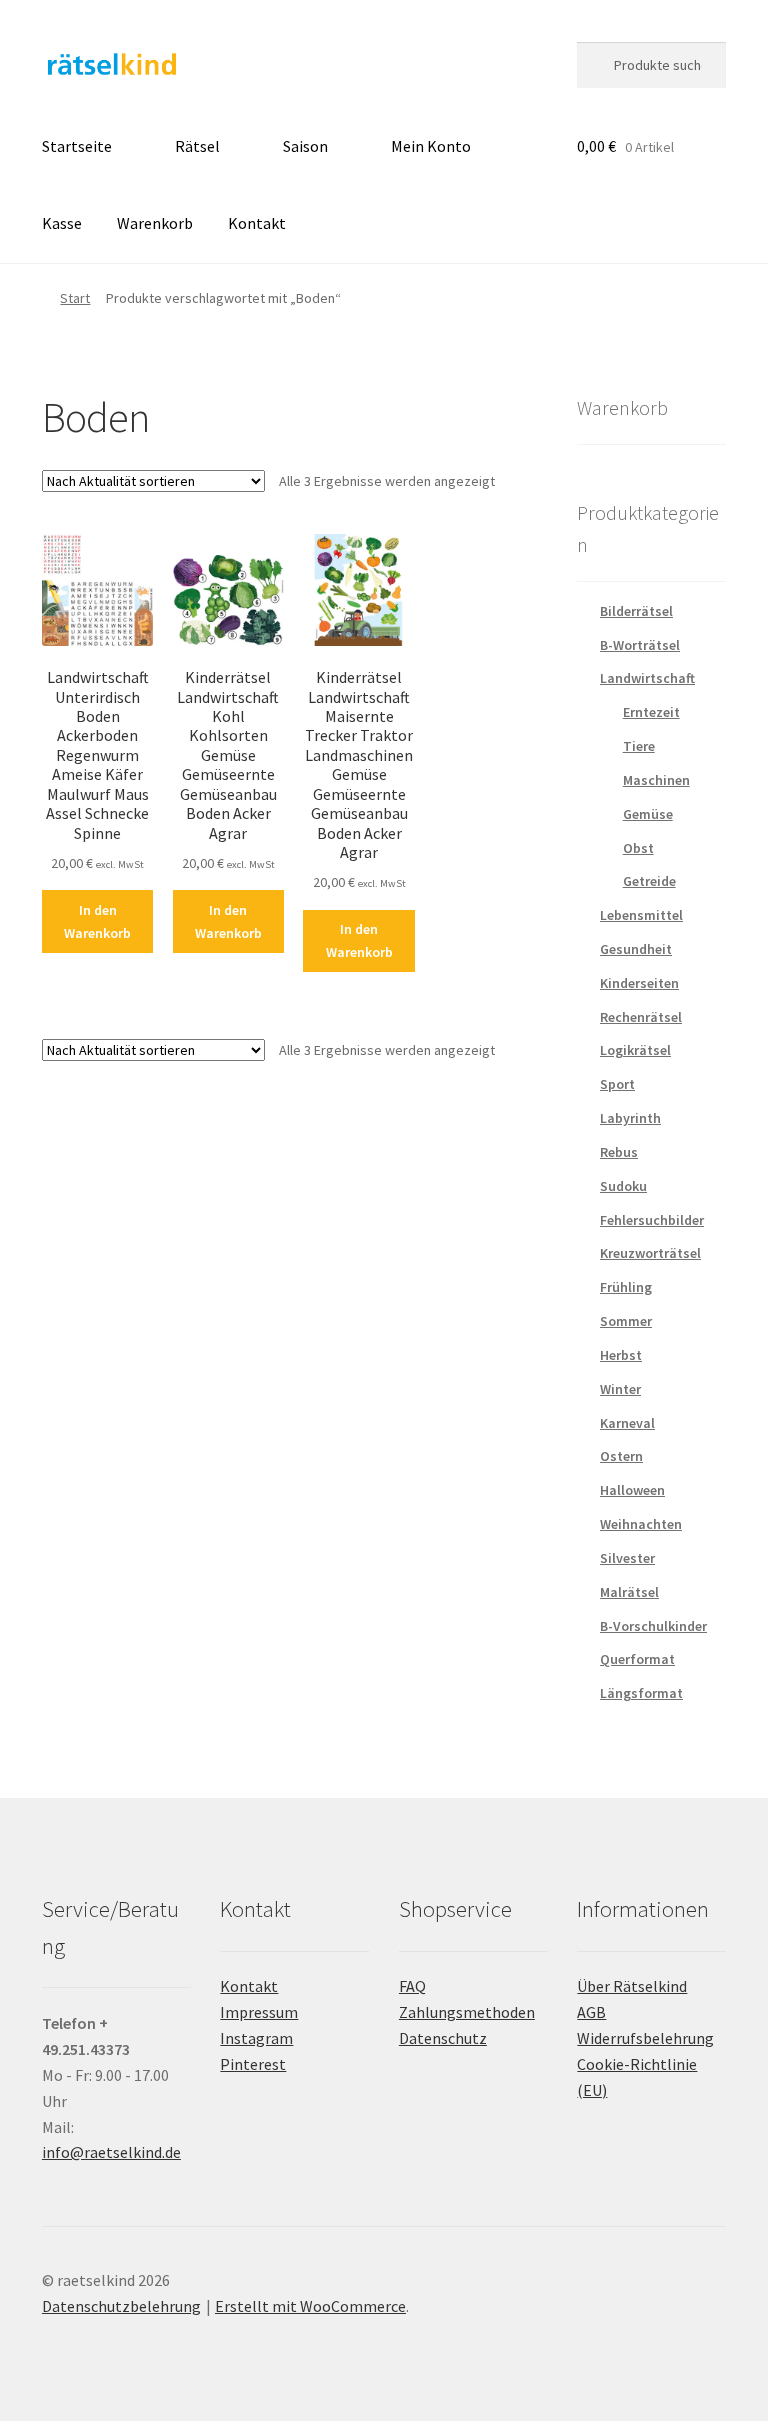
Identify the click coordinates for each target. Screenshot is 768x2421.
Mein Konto (431, 146)
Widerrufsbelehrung (645, 2038)
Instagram (256, 2038)
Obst (638, 848)
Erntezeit (651, 712)
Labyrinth (630, 1118)
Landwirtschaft (647, 678)
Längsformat (641, 1693)
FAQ (412, 1986)
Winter (620, 1389)
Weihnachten (641, 1524)
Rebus (619, 1152)
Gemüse (648, 814)
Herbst (621, 1355)
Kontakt (257, 223)
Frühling (626, 1287)
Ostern (621, 1456)
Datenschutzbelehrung (121, 2306)
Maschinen (656, 780)
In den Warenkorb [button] (97, 921)
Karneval (627, 1423)
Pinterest (253, 2064)
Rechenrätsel (641, 1017)
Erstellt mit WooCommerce (310, 2306)
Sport (617, 1084)
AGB (591, 2012)
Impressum (259, 2012)
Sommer (626, 1321)
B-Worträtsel (640, 645)
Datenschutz (443, 2038)
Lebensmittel (641, 915)
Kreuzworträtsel (650, 1253)
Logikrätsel (635, 1050)
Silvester (627, 1558)
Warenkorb (155, 223)
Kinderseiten (639, 983)
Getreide (649, 881)
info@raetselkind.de (111, 2152)
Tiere (639, 746)
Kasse (62, 223)
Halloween (632, 1490)
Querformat (637, 1659)
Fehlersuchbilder (652, 1220)
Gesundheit (636, 949)
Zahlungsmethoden (467, 2012)
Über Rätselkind (632, 1986)
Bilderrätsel (636, 611)
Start (75, 298)
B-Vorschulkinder (653, 1626)
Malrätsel (629, 1592)
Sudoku (623, 1186)
